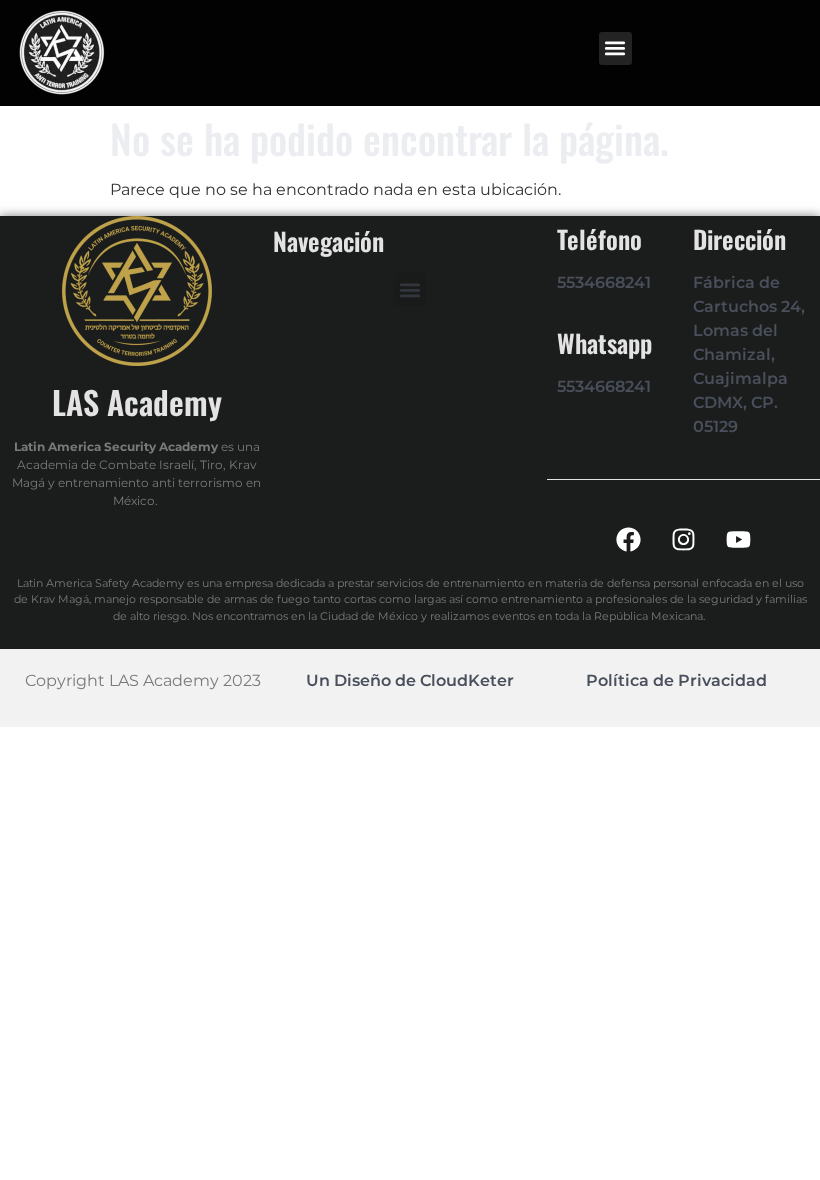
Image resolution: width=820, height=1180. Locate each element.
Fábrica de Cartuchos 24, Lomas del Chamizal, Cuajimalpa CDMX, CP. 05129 (749, 354)
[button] (615, 48)
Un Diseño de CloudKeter (410, 680)
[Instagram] (683, 540)
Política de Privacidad (676, 680)
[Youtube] (738, 540)
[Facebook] (628, 540)
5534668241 (604, 282)
